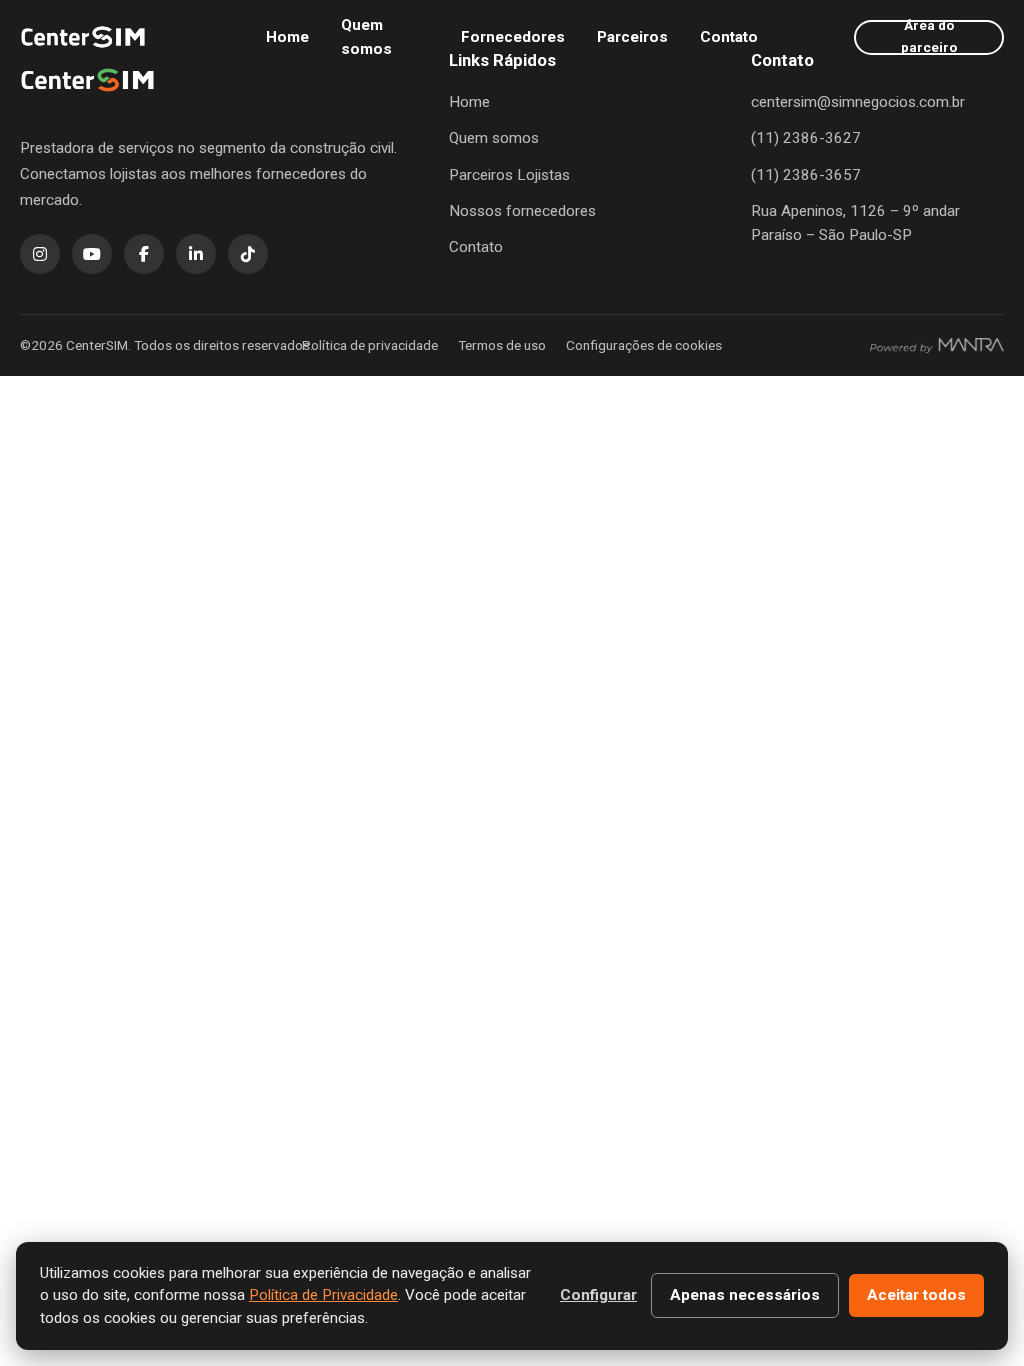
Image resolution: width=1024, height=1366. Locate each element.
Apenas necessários (745, 1295)
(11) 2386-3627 (806, 138)
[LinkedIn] (196, 254)
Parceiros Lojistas (509, 175)
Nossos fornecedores (522, 211)
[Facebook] (144, 254)
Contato (729, 37)
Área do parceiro (929, 37)
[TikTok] (248, 254)
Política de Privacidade (323, 1295)
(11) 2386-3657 (806, 175)
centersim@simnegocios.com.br (858, 102)
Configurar (598, 1295)
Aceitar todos (916, 1295)
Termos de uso (502, 345)
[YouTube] (92, 254)
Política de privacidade (370, 345)
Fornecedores (513, 37)
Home (287, 37)
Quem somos (366, 37)
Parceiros (632, 37)
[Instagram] (40, 254)
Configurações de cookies (644, 345)
